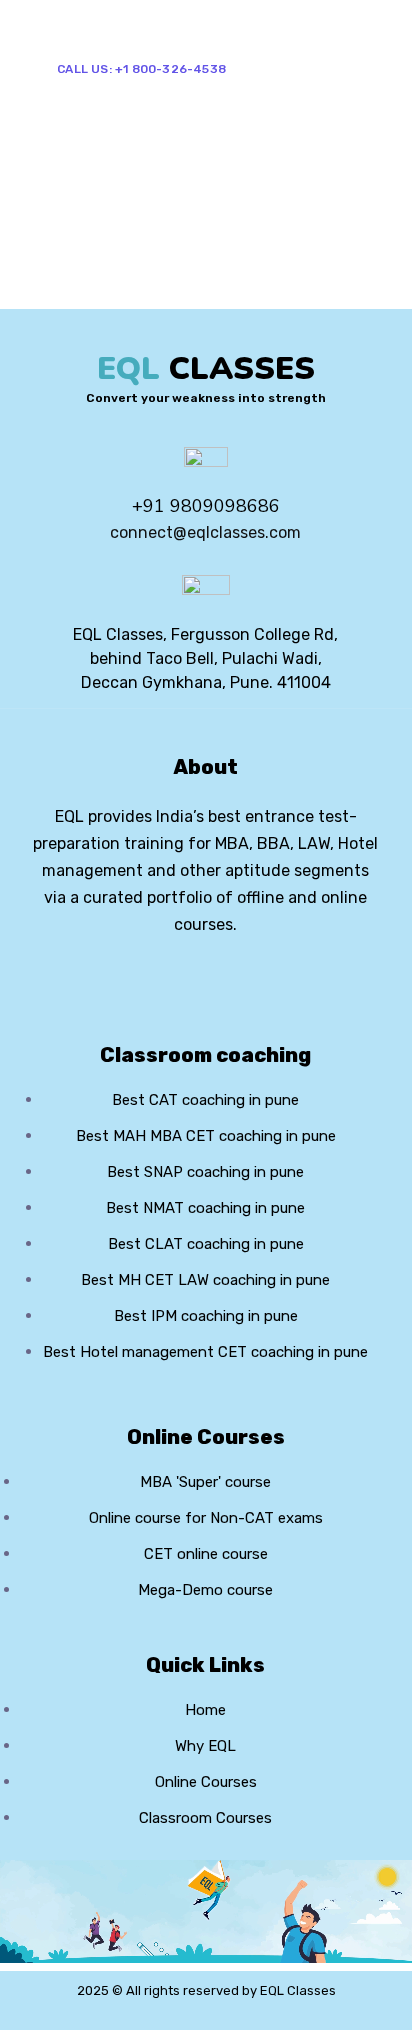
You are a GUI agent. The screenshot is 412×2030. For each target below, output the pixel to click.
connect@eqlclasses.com (205, 532)
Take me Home (61, 295)
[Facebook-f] (172, 979)
